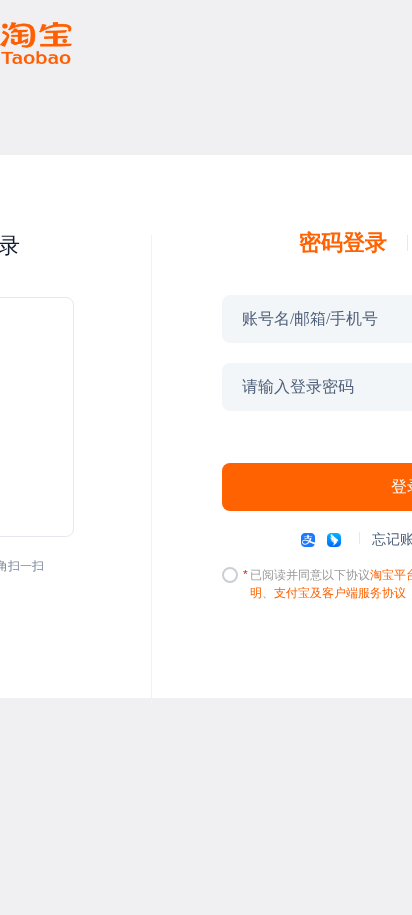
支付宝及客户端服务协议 (340, 593)
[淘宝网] (36, 43)
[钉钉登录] (334, 540)
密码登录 (343, 243)
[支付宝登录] (308, 540)
